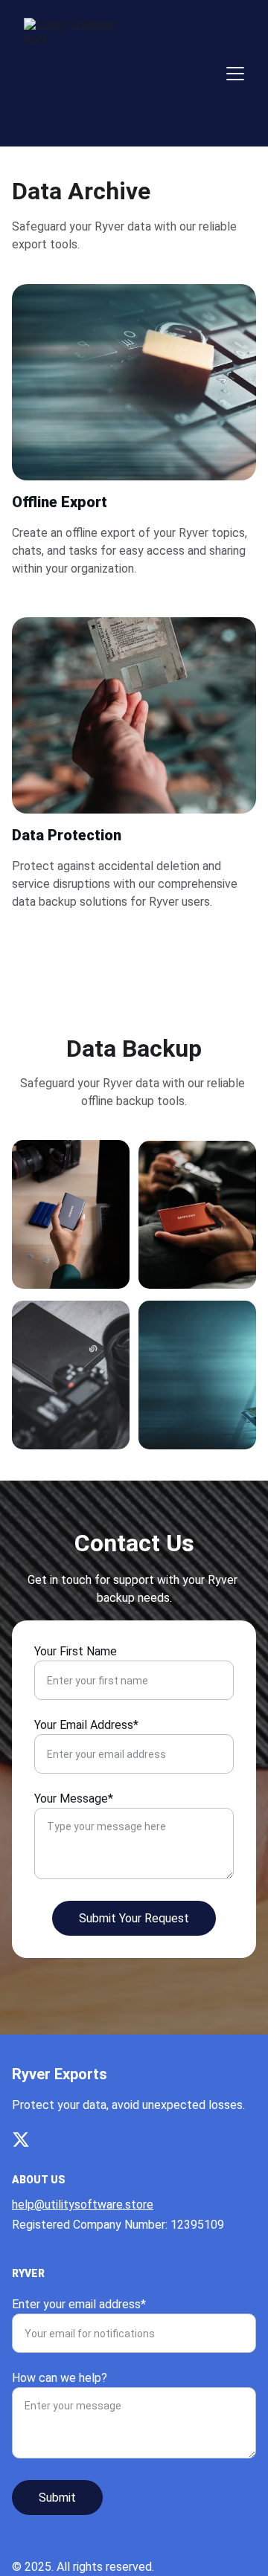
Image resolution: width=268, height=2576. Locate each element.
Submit (57, 2498)
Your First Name (76, 1651)
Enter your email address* (79, 2304)
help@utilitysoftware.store (83, 2205)
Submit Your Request (134, 1918)
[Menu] (235, 74)
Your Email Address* (86, 1725)
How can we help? (60, 2378)
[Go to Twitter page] (21, 2139)
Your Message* (74, 1799)
